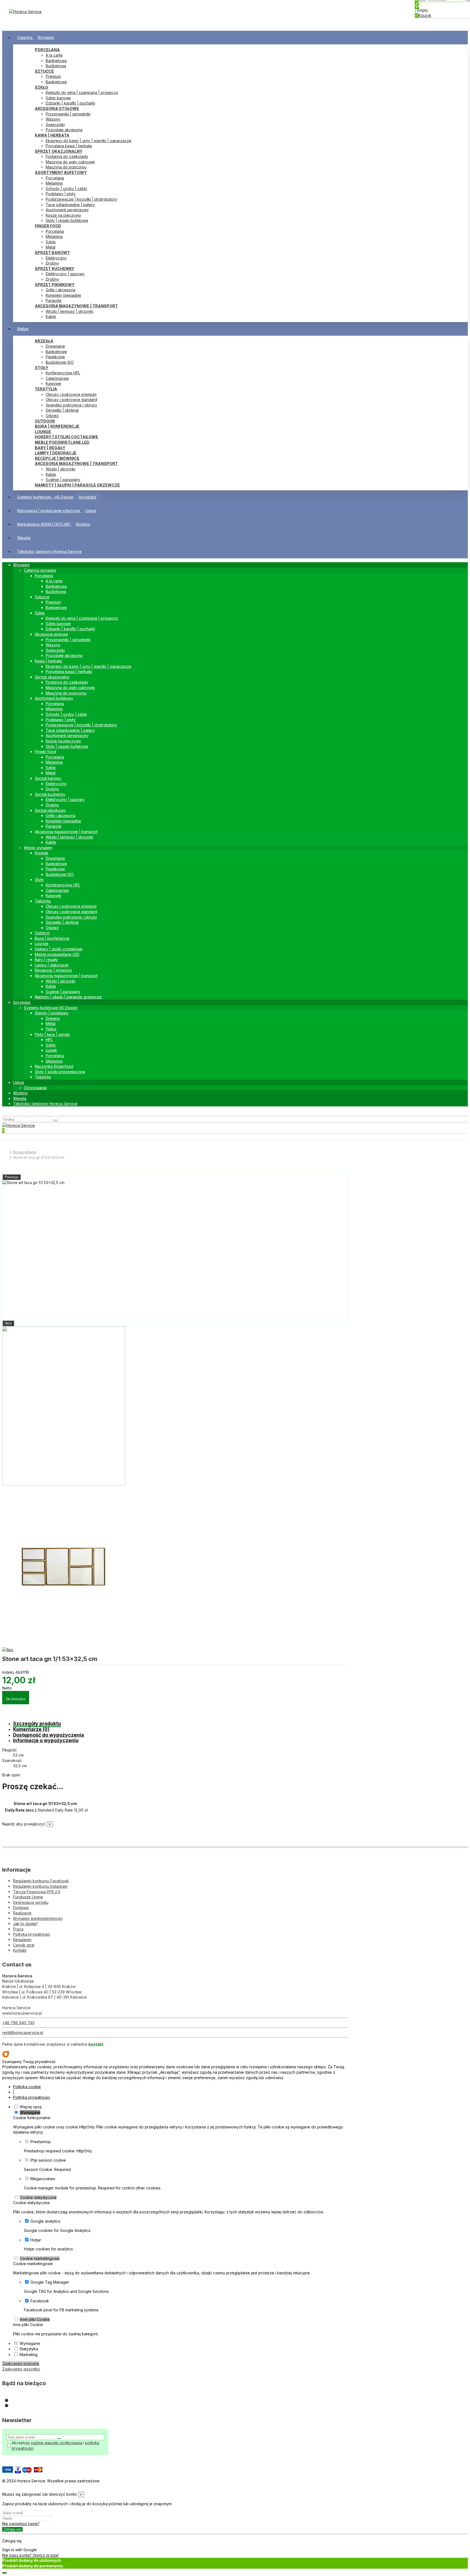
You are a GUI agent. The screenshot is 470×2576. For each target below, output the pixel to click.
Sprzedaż (22, 1002)
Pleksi (51, 1029)
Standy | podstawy (52, 1013)
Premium (53, 76)
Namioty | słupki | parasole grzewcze (77, 485)
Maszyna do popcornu (66, 167)
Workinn (20, 1093)
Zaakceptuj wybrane (21, 2364)
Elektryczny (56, 258)
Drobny (52, 263)
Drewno (53, 1018)
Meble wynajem (38, 848)
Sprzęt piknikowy (55, 285)
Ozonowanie (35, 1088)
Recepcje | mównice (57, 458)
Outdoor (45, 421)
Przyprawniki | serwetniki (68, 114)
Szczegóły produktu (37, 1723)
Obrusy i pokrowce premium (71, 394)
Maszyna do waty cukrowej (70, 162)
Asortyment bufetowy (61, 172)
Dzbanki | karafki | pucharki (70, 103)
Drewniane (55, 346)
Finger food (48, 226)
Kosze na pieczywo (63, 215)
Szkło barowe (58, 98)
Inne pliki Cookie (35, 2319)
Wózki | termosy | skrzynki (69, 311)
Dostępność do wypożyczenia (49, 1735)
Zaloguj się (12, 2529)
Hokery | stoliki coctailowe (67, 437)
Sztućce (44, 71)
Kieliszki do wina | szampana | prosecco (82, 92)
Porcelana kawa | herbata (69, 146)
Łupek (51, 1050)
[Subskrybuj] (59, 2439)
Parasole (54, 300)
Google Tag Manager (50, 2282)
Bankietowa (56, 61)
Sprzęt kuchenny (55, 269)
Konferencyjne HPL (63, 373)
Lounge (43, 432)
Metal (51, 247)
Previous (12, 1177)
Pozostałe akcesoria (64, 130)
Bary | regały (50, 448)
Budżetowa (56, 66)
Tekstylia (46, 389)
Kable (51, 316)
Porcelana (47, 50)
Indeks (9, 1672)
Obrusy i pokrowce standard (71, 400)
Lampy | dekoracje (56, 453)
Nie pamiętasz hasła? (21, 2524)
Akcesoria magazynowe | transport (76, 306)
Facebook (40, 2301)
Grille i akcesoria (61, 290)
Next (8, 1323)
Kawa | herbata (52, 135)
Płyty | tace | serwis (52, 1034)
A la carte (54, 55)
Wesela (20, 1098)
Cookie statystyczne (38, 2197)
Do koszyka (16, 1699)
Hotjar (36, 2240)
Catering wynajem (40, 570)
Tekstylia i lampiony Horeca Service (45, 1104)
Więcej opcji (31, 2107)
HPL (49, 1040)
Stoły (41, 368)
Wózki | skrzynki (61, 469)
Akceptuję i (55, 2445)
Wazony (53, 119)
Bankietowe (56, 82)
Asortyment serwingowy (67, 210)
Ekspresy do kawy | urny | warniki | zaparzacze (89, 141)
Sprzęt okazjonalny (59, 151)
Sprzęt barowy (52, 253)
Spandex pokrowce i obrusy (71, 405)
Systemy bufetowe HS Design (51, 1008)
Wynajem (21, 565)
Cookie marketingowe (40, 2258)
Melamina (54, 183)
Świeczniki (55, 125)
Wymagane (30, 2112)
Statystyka (29, 2349)
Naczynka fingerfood (54, 1066)
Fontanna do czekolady (67, 156)
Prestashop (41, 2142)
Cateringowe (57, 378)
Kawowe (53, 383)
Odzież (52, 416)
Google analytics (45, 2221)
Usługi (18, 1082)
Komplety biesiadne (63, 295)
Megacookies (43, 2179)
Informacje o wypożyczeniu (46, 1740)
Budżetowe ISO (60, 362)
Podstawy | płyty (61, 194)
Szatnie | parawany (63, 480)
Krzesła (44, 341)
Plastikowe (55, 357)
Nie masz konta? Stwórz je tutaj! (30, 2555)
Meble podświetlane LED (62, 442)
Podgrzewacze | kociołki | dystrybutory (81, 199)
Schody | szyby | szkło (66, 189)
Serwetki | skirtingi (62, 410)
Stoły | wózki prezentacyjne (60, 1072)
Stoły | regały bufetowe (67, 220)
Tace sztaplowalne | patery (70, 205)
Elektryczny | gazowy (65, 274)
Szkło (41, 87)
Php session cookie (48, 2160)
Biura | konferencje (57, 426)
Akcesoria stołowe (57, 108)
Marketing (29, 2355)
